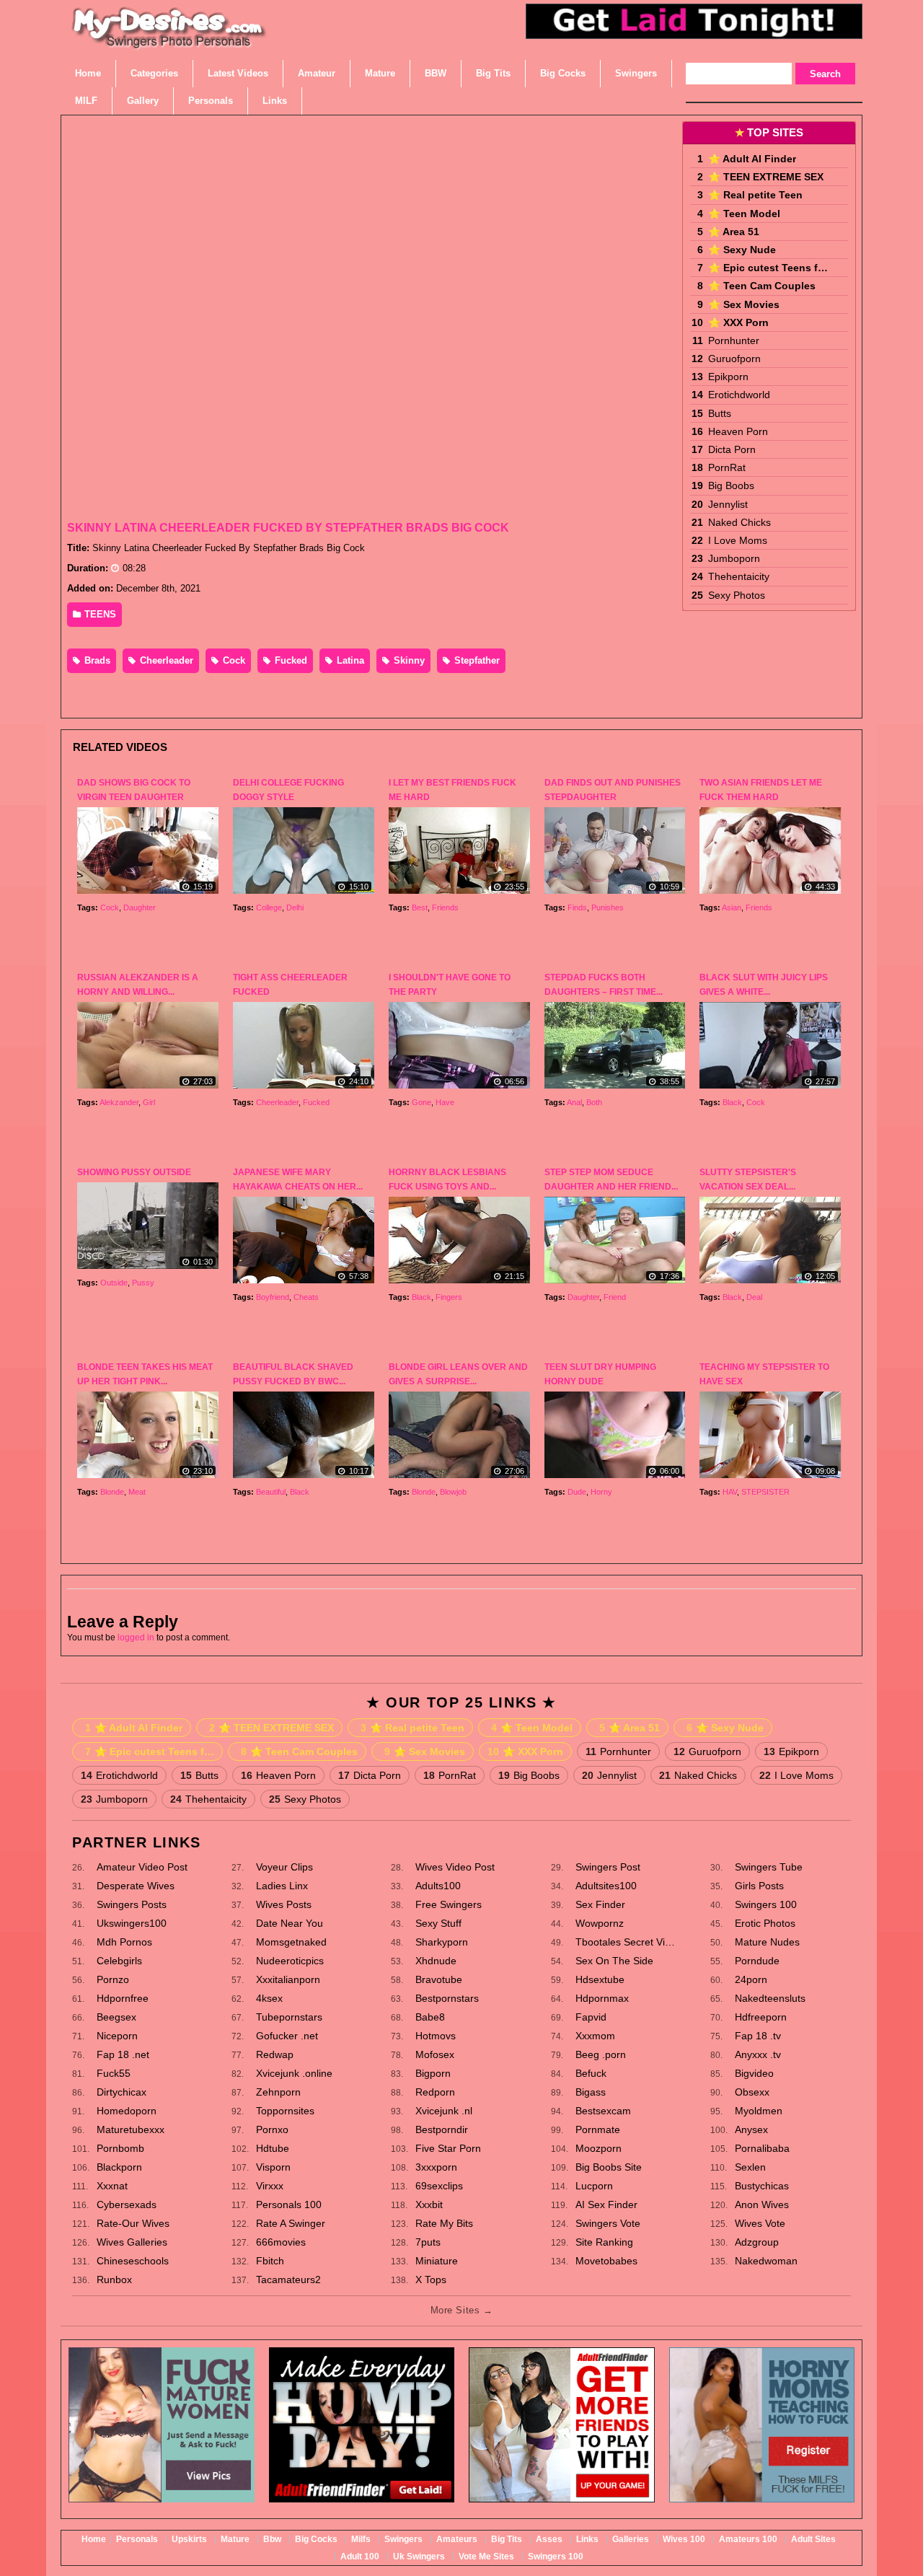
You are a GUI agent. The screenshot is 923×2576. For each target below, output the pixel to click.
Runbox (114, 2280)
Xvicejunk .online (294, 2073)
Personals (137, 2539)
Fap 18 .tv (758, 2036)
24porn (751, 1979)
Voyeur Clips (284, 1867)
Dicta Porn (732, 449)
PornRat (727, 467)
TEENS (99, 614)
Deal (754, 1297)
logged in (136, 1638)
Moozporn (599, 2148)
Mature (235, 2539)
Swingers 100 (766, 1904)
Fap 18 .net (123, 2054)
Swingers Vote (608, 2223)
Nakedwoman (766, 2261)
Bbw (272, 2539)
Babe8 (430, 2017)
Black (732, 1102)
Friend (615, 1297)
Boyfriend (273, 1297)
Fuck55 (114, 2073)
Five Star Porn (448, 2148)
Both (594, 1102)
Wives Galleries (132, 2242)
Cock (233, 660)
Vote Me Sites (486, 2557)
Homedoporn (127, 2111)
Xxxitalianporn (288, 1979)
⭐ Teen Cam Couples (762, 286)
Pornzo (113, 1979)
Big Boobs (731, 485)
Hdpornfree (123, 1998)
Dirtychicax (122, 2092)
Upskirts (189, 2539)
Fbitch (270, 2261)
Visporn (273, 2167)
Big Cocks (316, 2539)
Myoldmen (759, 2111)
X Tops (431, 2280)
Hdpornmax (602, 1998)
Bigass (591, 2092)
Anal (574, 1102)
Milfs (361, 2539)
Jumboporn (734, 558)
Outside (114, 1283)
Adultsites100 (606, 1886)
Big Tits (507, 2539)
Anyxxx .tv (758, 2054)
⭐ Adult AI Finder (752, 159)
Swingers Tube (769, 1867)
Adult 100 (360, 2557)
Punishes (608, 907)
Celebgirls (119, 1961)
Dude (577, 1492)
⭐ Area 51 (734, 232)
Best (420, 907)
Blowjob (453, 1492)
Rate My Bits (444, 2223)
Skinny (408, 660)
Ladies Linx (282, 1886)
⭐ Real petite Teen (755, 195)
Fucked (290, 660)
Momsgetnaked (291, 1942)
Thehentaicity (739, 576)
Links (587, 2539)
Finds (577, 907)
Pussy (143, 1283)
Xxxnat (112, 2186)
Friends (445, 907)
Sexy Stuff (438, 1923)
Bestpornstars (447, 1998)
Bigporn (433, 2073)
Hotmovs (436, 2036)
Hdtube (273, 2148)
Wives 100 (684, 2539)
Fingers (449, 1297)
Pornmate (598, 2129)
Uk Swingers (419, 2557)
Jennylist (728, 504)
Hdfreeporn (761, 2017)
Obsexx (752, 2092)
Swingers (403, 2539)
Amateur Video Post (142, 1867)
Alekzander (119, 1102)
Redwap (275, 2054)
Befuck (591, 2073)
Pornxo (272, 2129)
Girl (149, 1102)
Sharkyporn (442, 1942)
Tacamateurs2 (288, 2280)
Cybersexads (127, 2204)
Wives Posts (284, 1904)
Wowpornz (600, 1923)
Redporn (435, 2092)
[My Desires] (169, 43)
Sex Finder (600, 1904)
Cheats (306, 1297)
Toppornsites (285, 2111)
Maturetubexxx (131, 2129)
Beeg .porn (601, 2054)
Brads (96, 660)
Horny (601, 1492)
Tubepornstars (289, 2017)
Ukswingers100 (132, 1923)
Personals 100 (289, 2204)
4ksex (269, 1998)
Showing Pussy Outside (134, 1172)
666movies (281, 2242)
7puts (428, 2242)
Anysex (751, 2129)
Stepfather (476, 660)
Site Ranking (604, 2242)
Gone (421, 1102)
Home (94, 2539)
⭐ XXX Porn (738, 322)
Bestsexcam (603, 2111)
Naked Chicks (739, 522)
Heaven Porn (738, 431)
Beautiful (271, 1492)
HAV (730, 1492)
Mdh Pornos (124, 1942)
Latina (349, 660)
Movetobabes (606, 2261)
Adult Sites (813, 2539)
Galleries (631, 2539)
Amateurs (457, 2539)
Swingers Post (608, 1867)
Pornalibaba (762, 2148)
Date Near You (290, 1923)
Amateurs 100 (748, 2539)
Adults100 (438, 1886)
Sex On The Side (614, 1961)
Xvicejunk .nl (444, 2111)
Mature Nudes (767, 1942)
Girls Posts (759, 1886)
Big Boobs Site (609, 2167)
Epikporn (728, 377)
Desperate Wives (136, 1886)
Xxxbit (429, 2204)
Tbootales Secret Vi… (625, 1942)
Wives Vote (760, 2223)
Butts (720, 413)
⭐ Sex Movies (744, 304)
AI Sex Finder (606, 2204)
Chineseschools (133, 2261)
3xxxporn (436, 2167)
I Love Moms (738, 540)
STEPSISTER (765, 1492)
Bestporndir (442, 2129)
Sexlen (750, 2167)
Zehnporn (278, 2092)
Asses (549, 2539)
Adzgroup (757, 2242)
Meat (137, 1492)
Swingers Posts (132, 1904)
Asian (732, 907)
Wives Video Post (455, 1867)
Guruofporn (734, 359)
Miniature (437, 2261)
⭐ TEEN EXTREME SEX (766, 177)
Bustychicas (762, 2186)
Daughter (140, 907)
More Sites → (461, 2310)
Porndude (757, 1961)
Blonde (112, 1492)
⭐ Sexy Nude (742, 250)
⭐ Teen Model (744, 214)
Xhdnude (436, 1961)
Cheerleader (165, 660)
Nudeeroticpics (290, 1961)
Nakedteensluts (770, 1998)
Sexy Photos (737, 595)
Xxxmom (595, 2036)
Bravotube (439, 1979)
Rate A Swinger (291, 2223)
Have (445, 1102)
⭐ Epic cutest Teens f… (768, 268)
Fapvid (591, 2017)
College (269, 907)
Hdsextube (600, 1979)
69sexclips (439, 2186)
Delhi (295, 907)
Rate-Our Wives (133, 2223)
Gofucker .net (287, 2036)
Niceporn (117, 2036)
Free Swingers (449, 1904)
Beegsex (116, 2017)
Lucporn (594, 2186)
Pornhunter (734, 340)
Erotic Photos (765, 1923)
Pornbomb (120, 2148)
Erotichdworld (739, 395)
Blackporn (119, 2167)
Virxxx (270, 2186)
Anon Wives (762, 2204)
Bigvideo (754, 2073)
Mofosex (435, 2054)
